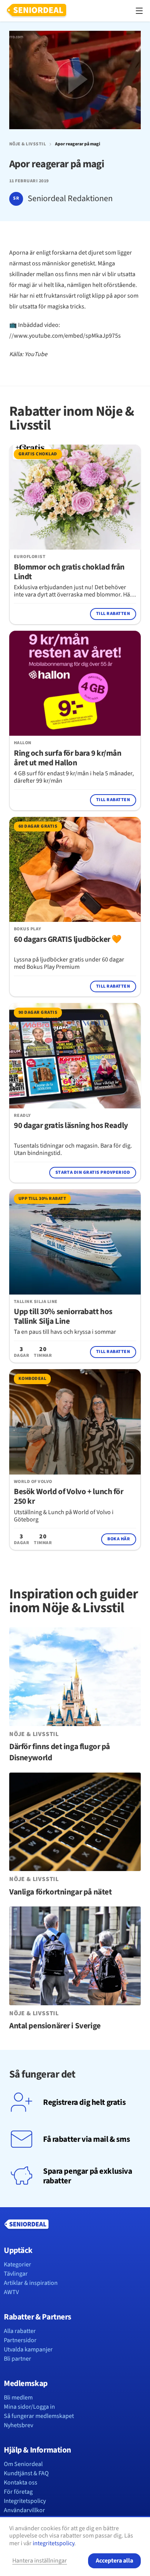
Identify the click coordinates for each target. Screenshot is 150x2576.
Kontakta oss (21, 2483)
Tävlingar (16, 2274)
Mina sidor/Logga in (29, 2407)
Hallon (23, 743)
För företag (18, 2492)
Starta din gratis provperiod (93, 1172)
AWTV (11, 2292)
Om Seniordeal (23, 2464)
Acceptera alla (114, 2561)
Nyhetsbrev (18, 2425)
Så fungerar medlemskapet (39, 2416)
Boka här (119, 1539)
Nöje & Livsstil (27, 144)
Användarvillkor (24, 2510)
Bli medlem (18, 2398)
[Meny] (139, 11)
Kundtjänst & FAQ (26, 2473)
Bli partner (17, 2359)
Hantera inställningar (40, 2561)
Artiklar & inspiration (31, 2283)
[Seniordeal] (37, 11)
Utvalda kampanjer (28, 2349)
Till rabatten (113, 614)
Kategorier (17, 2264)
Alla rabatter (20, 2331)
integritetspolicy (53, 2543)
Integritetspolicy (25, 2501)
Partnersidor (20, 2340)
